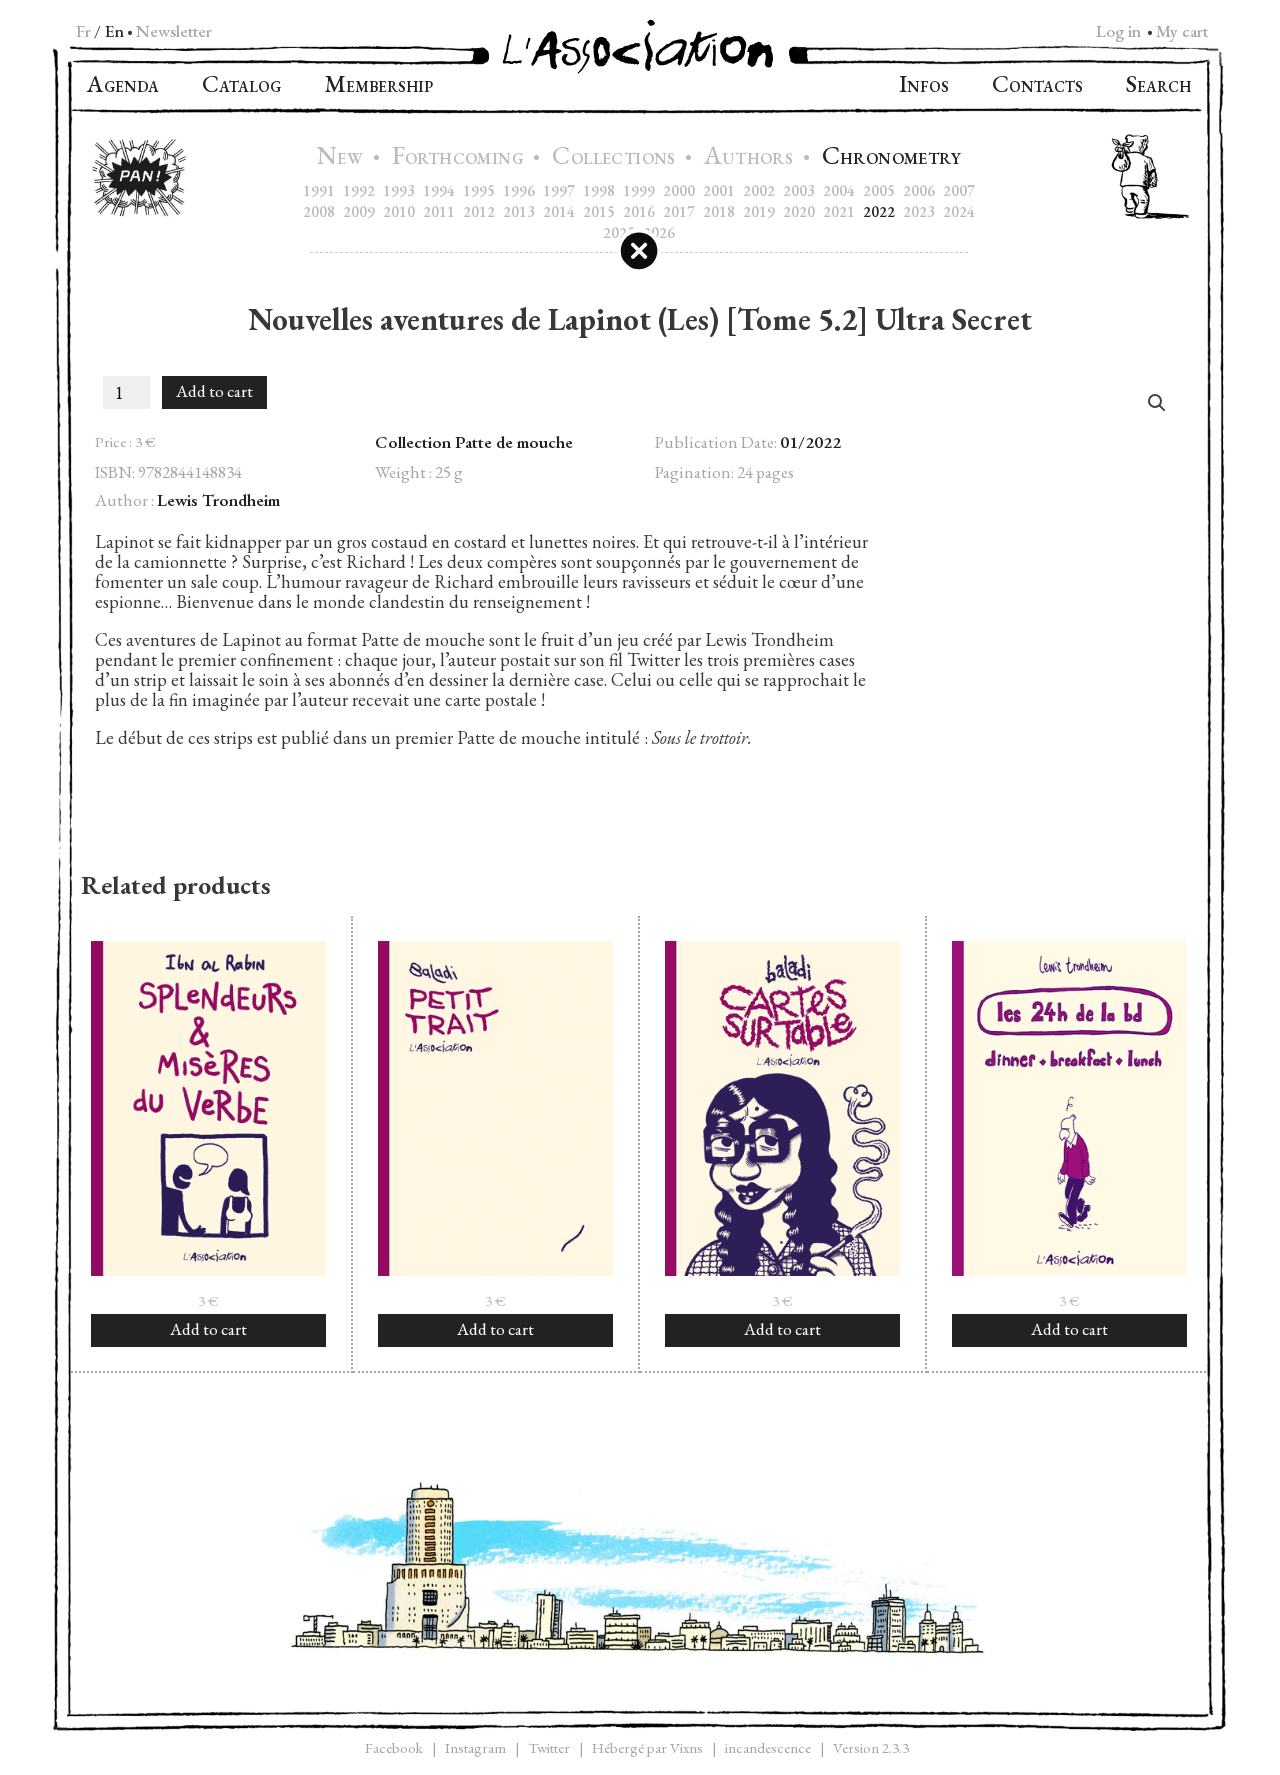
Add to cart (214, 391)
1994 (439, 190)
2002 (759, 190)
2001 (719, 190)
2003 (799, 190)
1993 (399, 190)
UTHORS (750, 158)
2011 (439, 211)
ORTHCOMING (460, 158)
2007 (959, 190)
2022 (879, 211)
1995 (479, 190)
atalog (241, 86)
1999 (639, 190)
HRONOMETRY (891, 158)
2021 (839, 211)
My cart (1182, 31)
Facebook (394, 1747)
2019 (759, 211)
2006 (919, 190)
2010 (399, 211)
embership (378, 86)
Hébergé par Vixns (647, 1747)
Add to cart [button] (208, 1329)
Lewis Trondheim (218, 500)
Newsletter (174, 31)
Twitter (549, 1747)
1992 (359, 190)
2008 (319, 211)
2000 (679, 190)
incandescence (768, 1747)
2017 (679, 211)
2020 (799, 211)
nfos (924, 86)
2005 (879, 190)
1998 (599, 190)
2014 (559, 211)
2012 (479, 211)
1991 (319, 190)
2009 (359, 211)
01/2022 (810, 442)
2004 (839, 190)
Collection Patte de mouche (474, 442)
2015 (599, 211)
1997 (559, 190)
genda (123, 86)
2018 (719, 211)
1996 (519, 190)
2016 (639, 211)
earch (1158, 86)
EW (342, 158)
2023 (919, 211)
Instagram (475, 1747)
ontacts (1037, 86)
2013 (519, 211)
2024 (959, 211)
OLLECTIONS (616, 158)
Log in (1118, 31)
